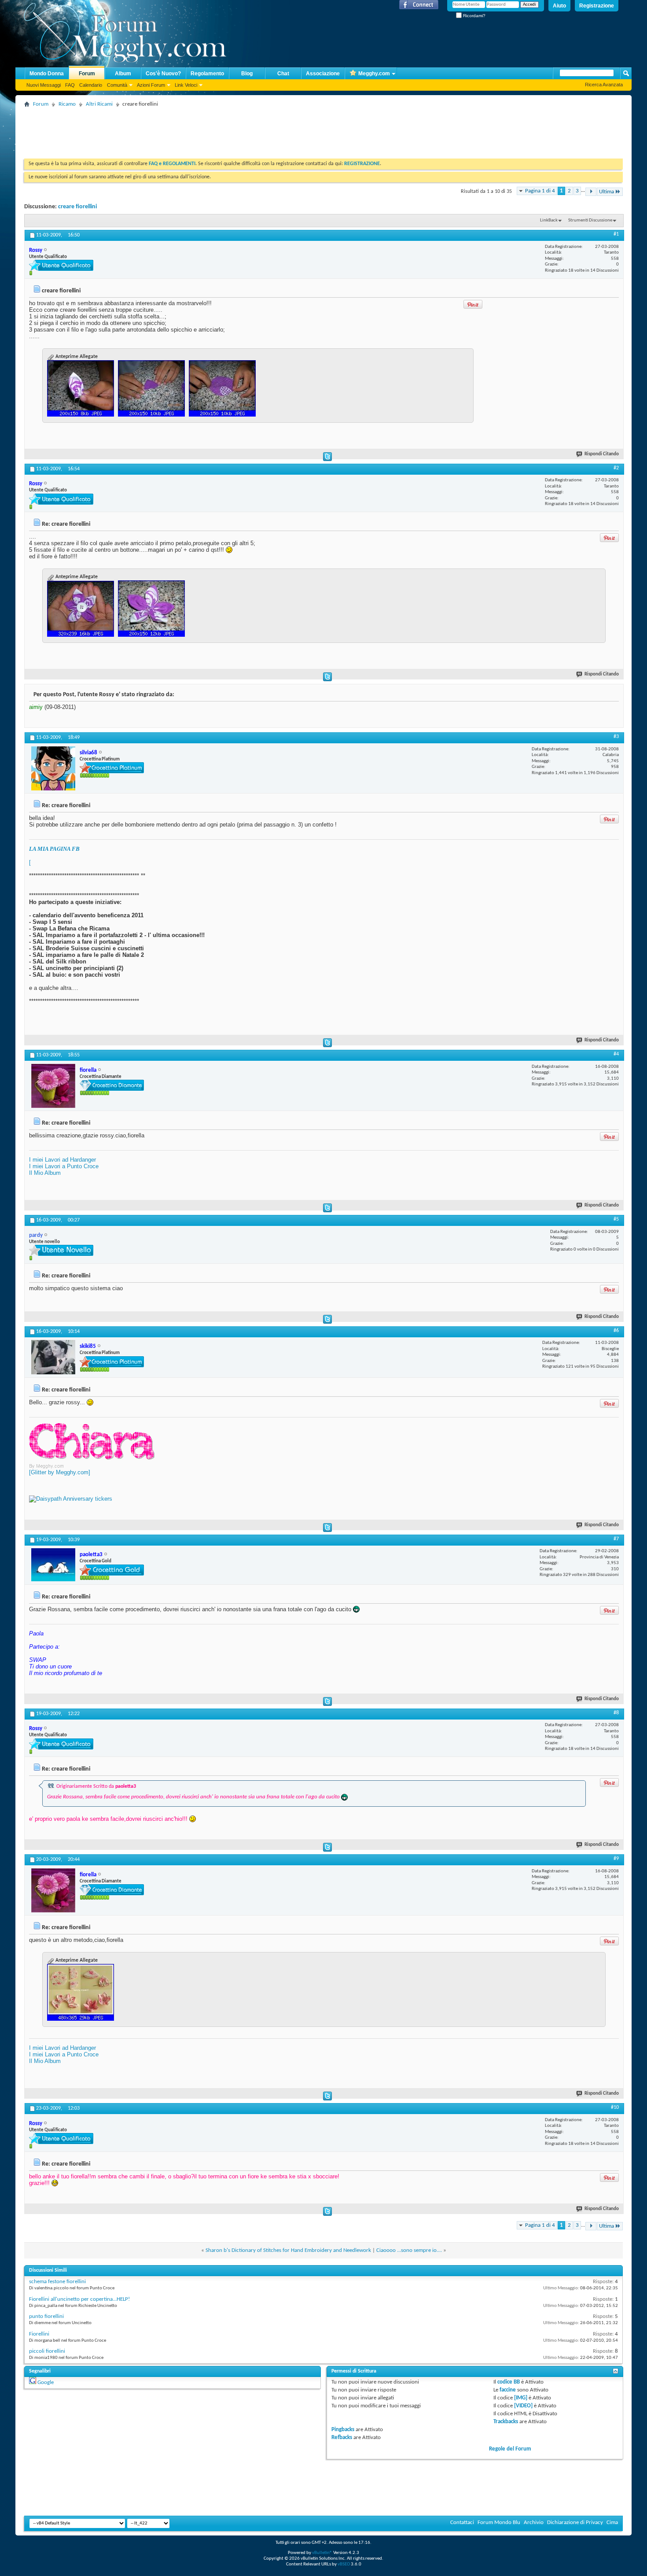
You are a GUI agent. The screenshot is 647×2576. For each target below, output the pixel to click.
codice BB (509, 2382)
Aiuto (559, 6)
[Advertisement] (184, 130)
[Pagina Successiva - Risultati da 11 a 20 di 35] (591, 192)
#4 (616, 1054)
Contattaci (462, 2522)
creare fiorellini (77, 207)
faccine (508, 2390)
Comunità (117, 85)
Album (123, 74)
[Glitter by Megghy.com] (60, 1472)
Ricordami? (474, 16)
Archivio (534, 2522)
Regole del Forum (510, 2449)
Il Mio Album (45, 1173)
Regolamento (207, 74)
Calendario (91, 85)
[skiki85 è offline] (53, 1357)
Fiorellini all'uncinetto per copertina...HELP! (79, 2299)
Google (46, 2382)
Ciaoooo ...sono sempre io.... (409, 2250)
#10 (615, 2107)
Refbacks (342, 2438)
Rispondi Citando (602, 454)
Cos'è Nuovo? (163, 74)
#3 (616, 737)
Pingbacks (343, 2430)
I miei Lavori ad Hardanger (62, 1160)
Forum (87, 74)
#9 (616, 1859)
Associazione (323, 74)
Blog (247, 74)
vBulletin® (322, 2553)
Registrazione (597, 6)
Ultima (607, 192)
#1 (616, 234)
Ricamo (67, 104)
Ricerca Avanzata (604, 85)
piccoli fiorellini (47, 2351)
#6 (616, 1331)
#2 (616, 468)
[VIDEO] (523, 2406)
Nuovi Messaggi (44, 85)
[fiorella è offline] (53, 1086)
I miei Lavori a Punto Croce (64, 1166)
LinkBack (549, 220)
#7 (616, 1539)
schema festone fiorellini (57, 2282)
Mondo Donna (47, 74)
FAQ (70, 85)
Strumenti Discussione (590, 220)
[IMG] (521, 2398)
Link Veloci (186, 85)
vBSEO (344, 2564)
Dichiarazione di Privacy (575, 2522)
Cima (612, 2522)
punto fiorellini (46, 2316)
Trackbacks (506, 2422)
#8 (616, 1713)
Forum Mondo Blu (499, 2522)
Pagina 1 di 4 (540, 191)
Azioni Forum (151, 85)
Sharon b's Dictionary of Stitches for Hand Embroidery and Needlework (288, 2250)
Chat (283, 74)
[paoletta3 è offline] (53, 1565)
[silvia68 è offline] (53, 768)
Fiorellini (39, 2334)
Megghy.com (374, 74)
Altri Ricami (99, 104)
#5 (616, 1219)
